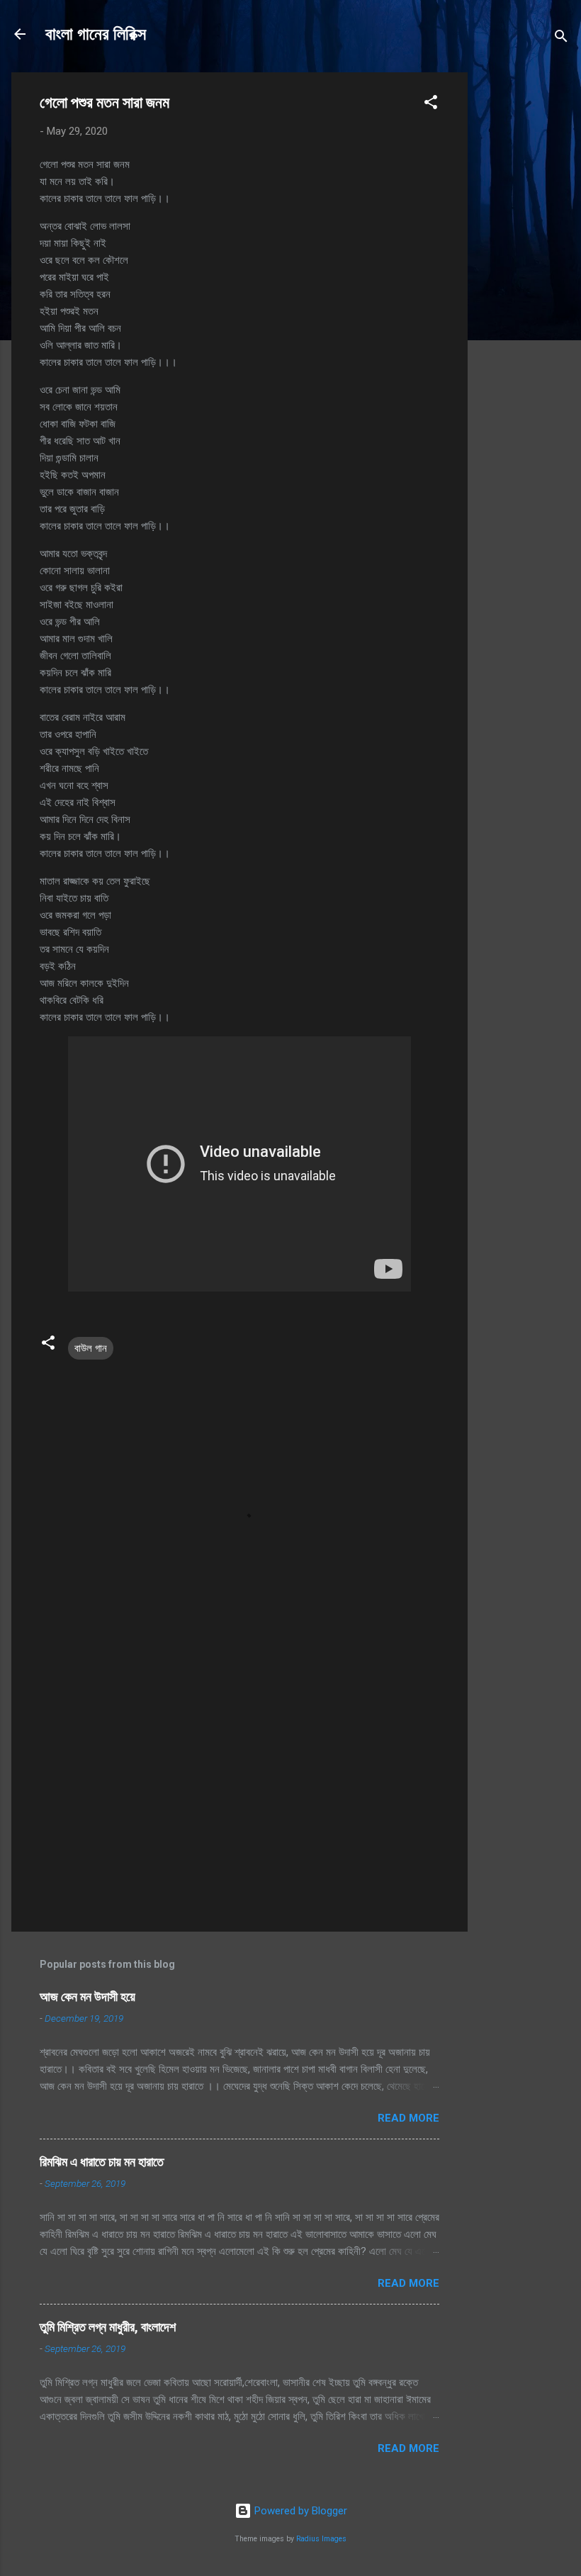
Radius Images (321, 2539)
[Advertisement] (524, 285)
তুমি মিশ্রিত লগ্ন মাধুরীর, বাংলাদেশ (108, 2327)
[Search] (561, 39)
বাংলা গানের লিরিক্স (96, 34)
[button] (431, 105)
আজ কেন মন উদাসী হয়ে (88, 1997)
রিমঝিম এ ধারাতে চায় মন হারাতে (102, 2162)
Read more (408, 2118)
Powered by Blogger (299, 2511)
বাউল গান (91, 1348)
